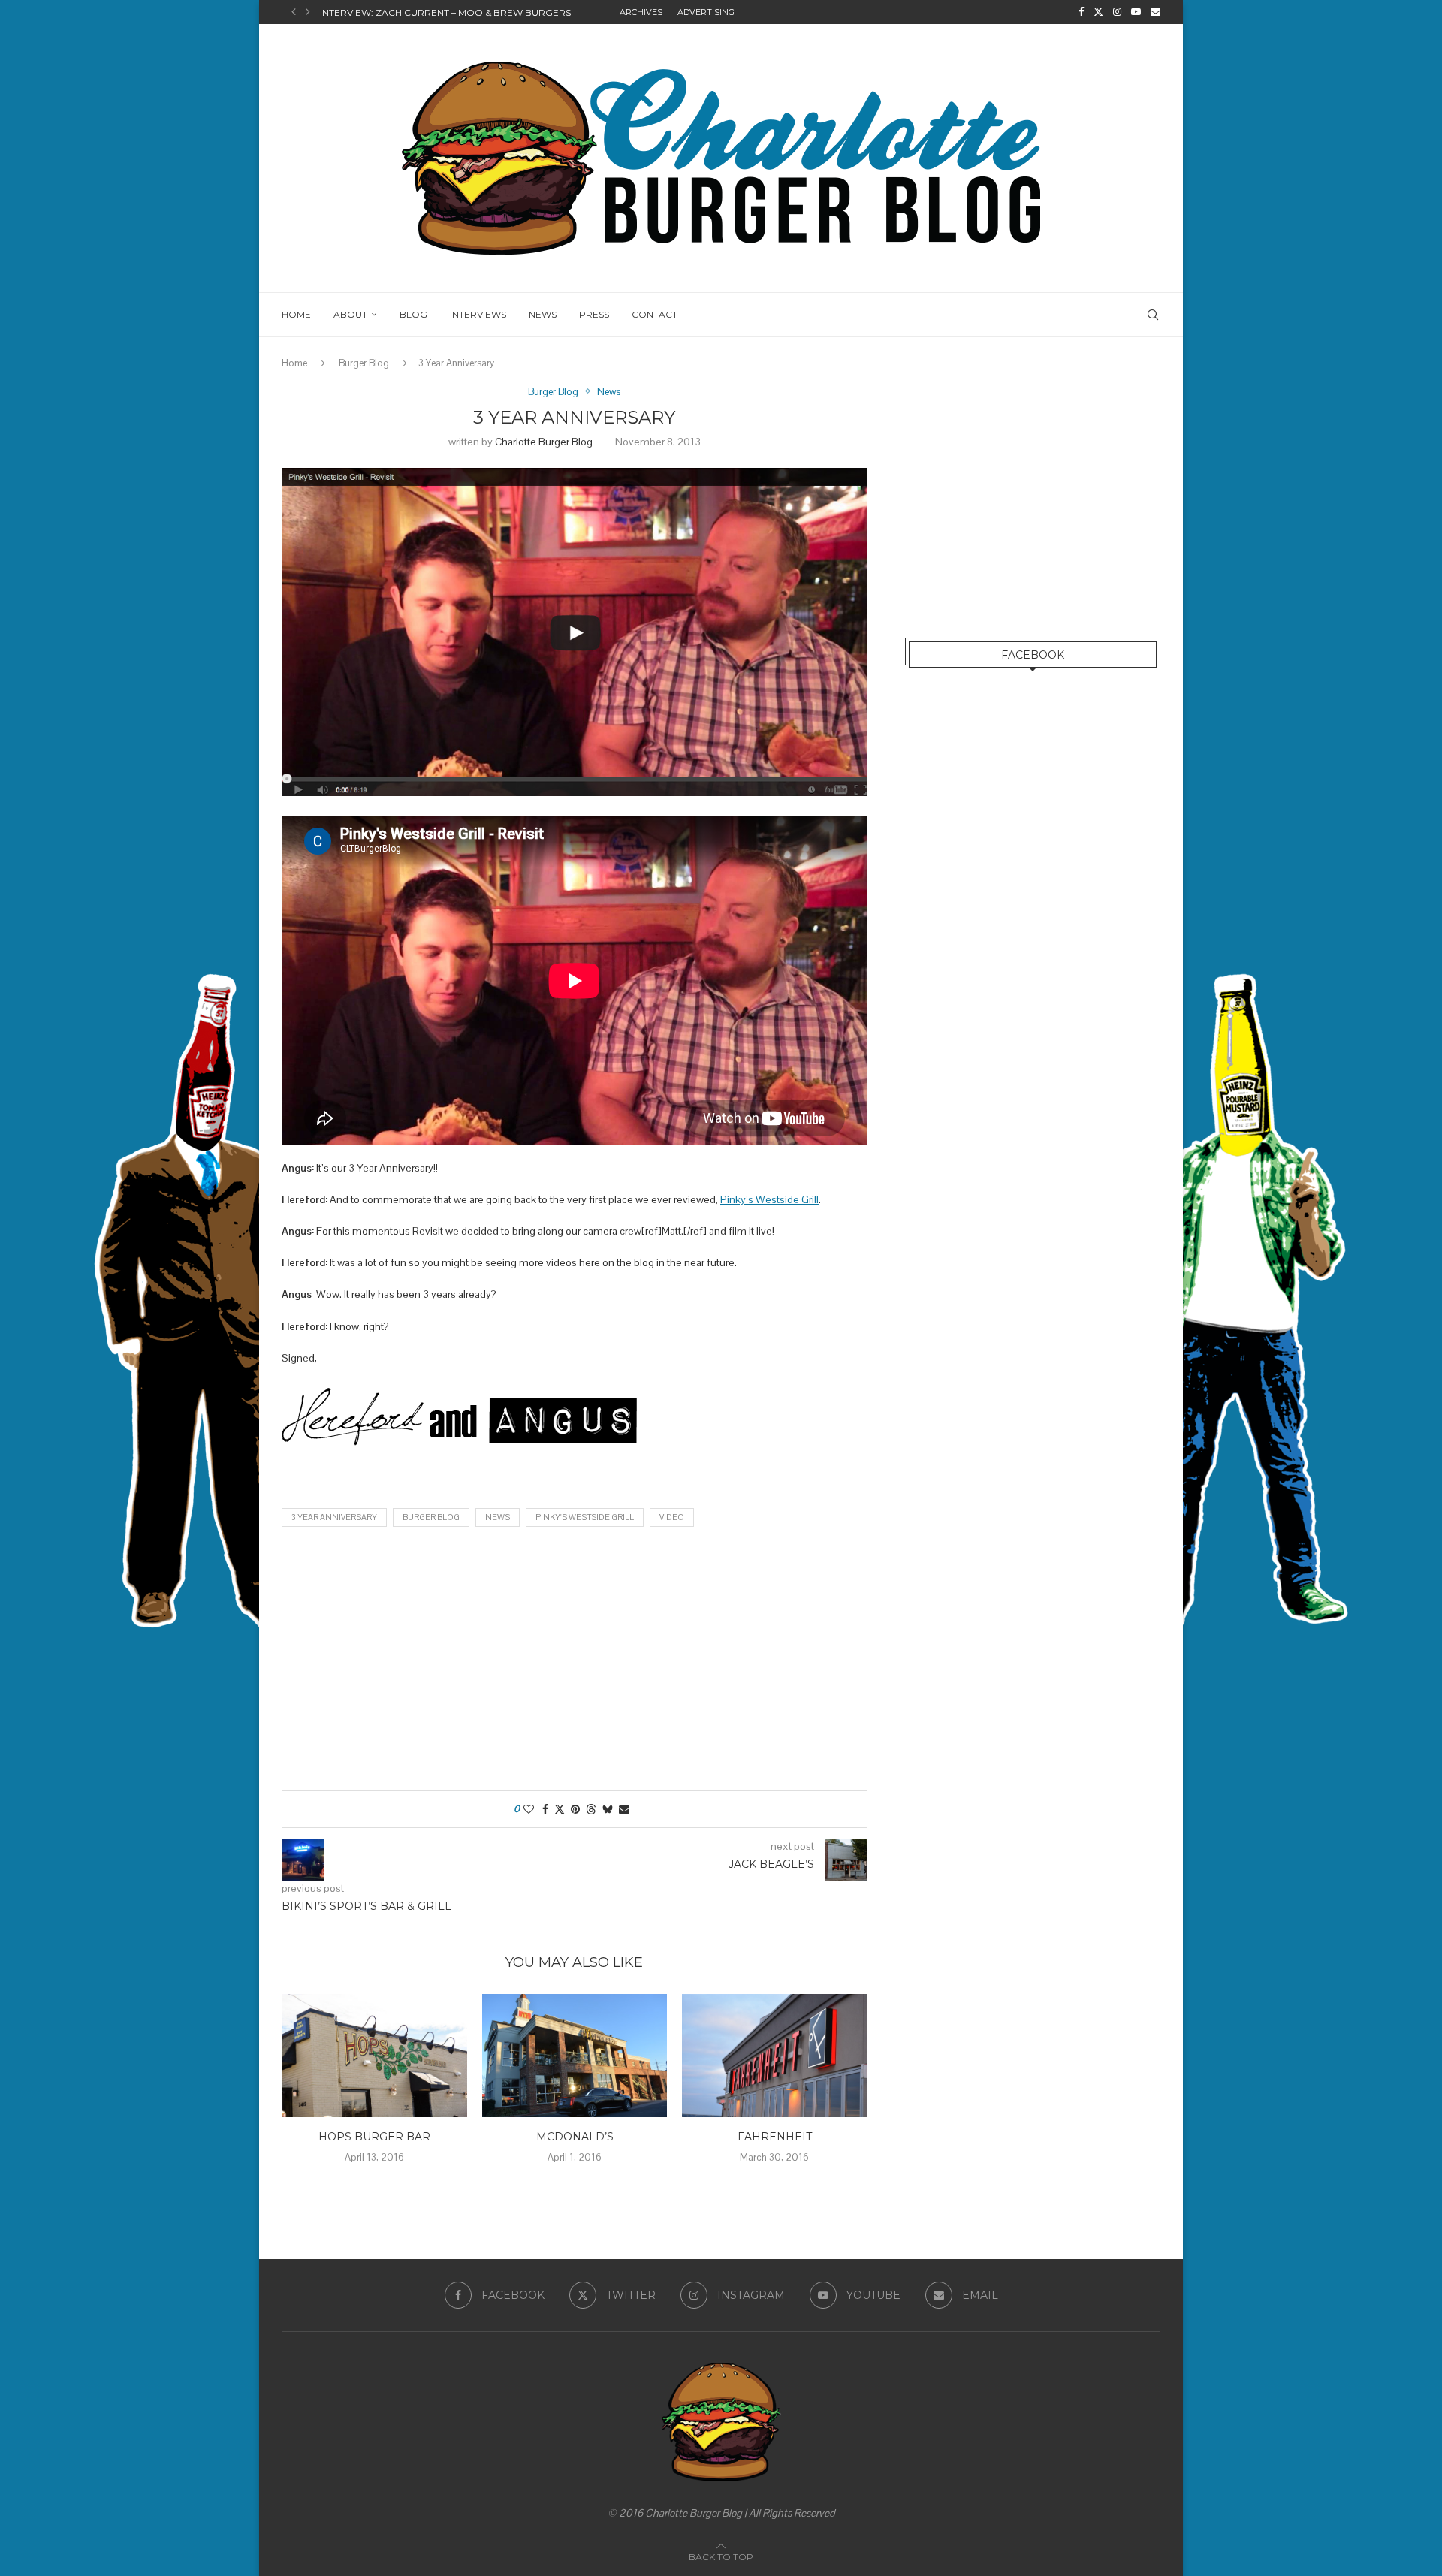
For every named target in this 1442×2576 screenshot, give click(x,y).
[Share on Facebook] (545, 1809)
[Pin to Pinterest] (575, 1809)
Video (672, 1517)
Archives (641, 12)
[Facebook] (1081, 12)
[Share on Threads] (591, 1809)
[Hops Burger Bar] (374, 2056)
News (543, 314)
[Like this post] (529, 1809)
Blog (413, 314)
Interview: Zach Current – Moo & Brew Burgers (445, 12)
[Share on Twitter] (560, 1809)
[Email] (1155, 12)
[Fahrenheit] (775, 2056)
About (350, 314)
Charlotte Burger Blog (544, 442)
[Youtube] (1136, 12)
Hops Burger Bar (374, 2137)
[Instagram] (1117, 12)
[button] (294, 12)
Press (594, 314)
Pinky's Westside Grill (585, 1517)
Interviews (478, 314)
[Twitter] (1098, 12)
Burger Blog (364, 363)
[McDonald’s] (575, 2056)
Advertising (706, 12)
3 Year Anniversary (334, 1517)
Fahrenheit (775, 2137)
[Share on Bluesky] (608, 1809)
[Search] (1153, 315)
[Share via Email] (624, 1809)
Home (296, 314)
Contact (655, 314)
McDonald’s (574, 2137)
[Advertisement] (575, 1663)
